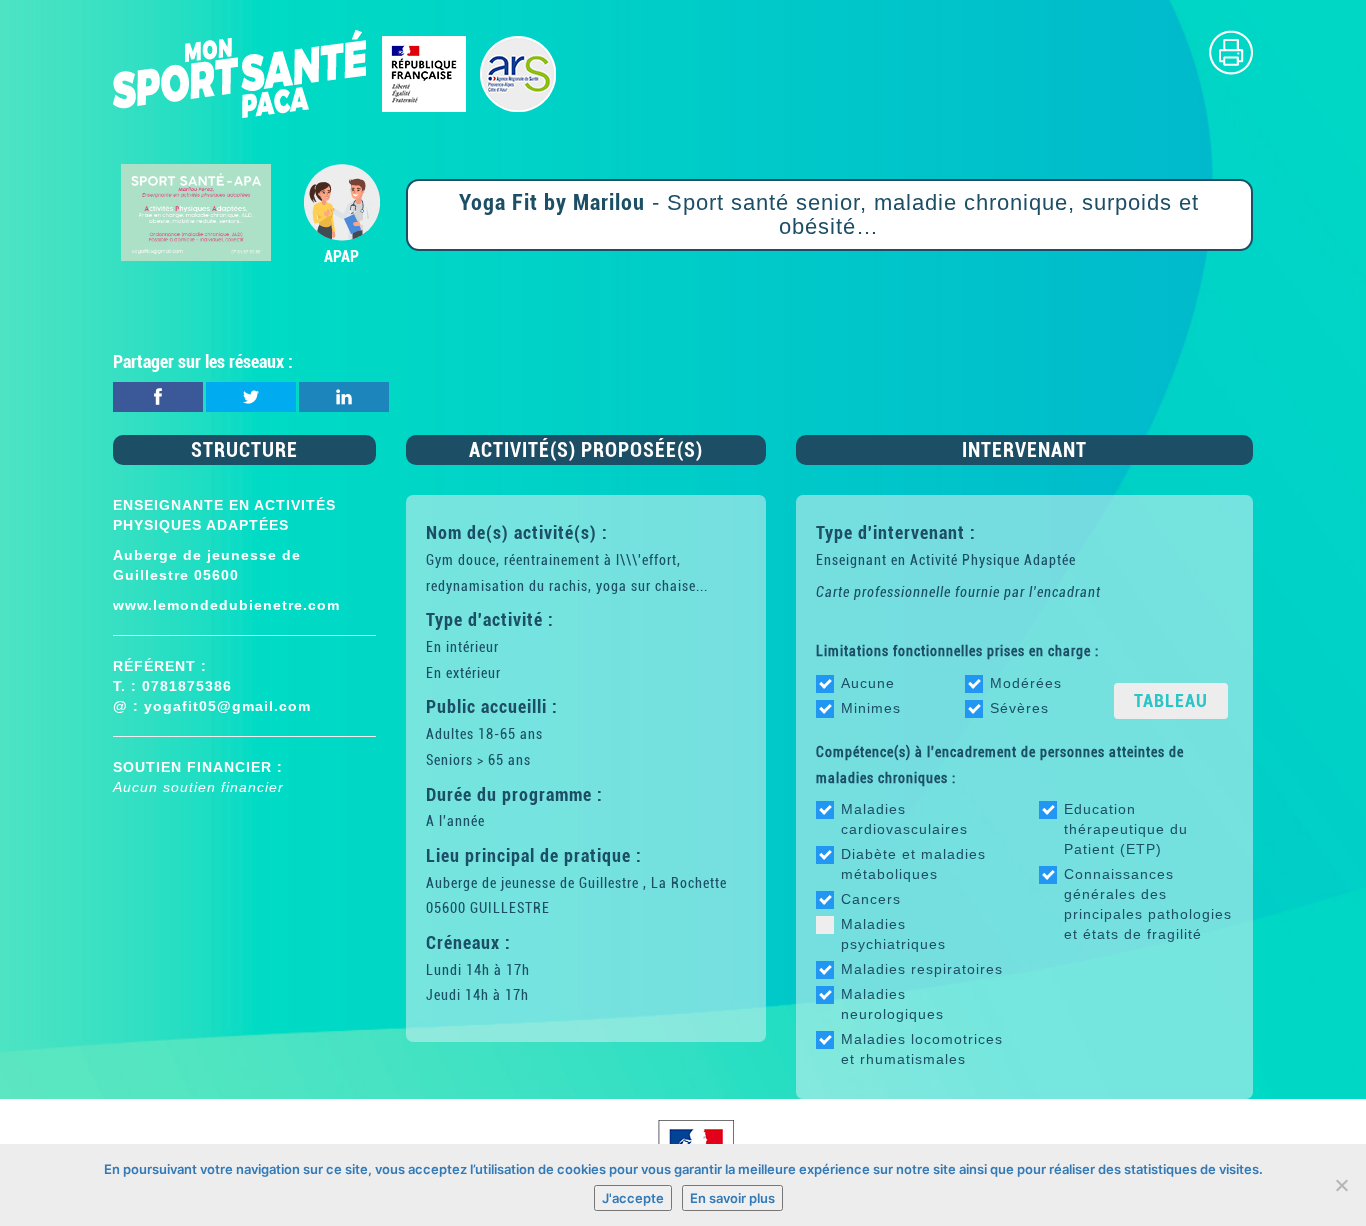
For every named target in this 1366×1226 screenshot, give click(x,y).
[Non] (1341, 1185)
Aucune (868, 683)
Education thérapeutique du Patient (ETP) (1126, 829)
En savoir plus (732, 1198)
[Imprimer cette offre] (1231, 51)
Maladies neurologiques (892, 1004)
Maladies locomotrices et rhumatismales (922, 1049)
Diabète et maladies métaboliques (913, 864)
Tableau (1171, 700)
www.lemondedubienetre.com (226, 605)
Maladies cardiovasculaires (904, 819)
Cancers (871, 899)
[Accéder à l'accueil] (335, 72)
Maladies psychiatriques (893, 934)
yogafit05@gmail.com (227, 706)
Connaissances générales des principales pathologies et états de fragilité (1148, 904)
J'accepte (633, 1198)
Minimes (871, 708)
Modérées (1026, 683)
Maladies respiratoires (922, 969)
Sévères (1019, 708)
